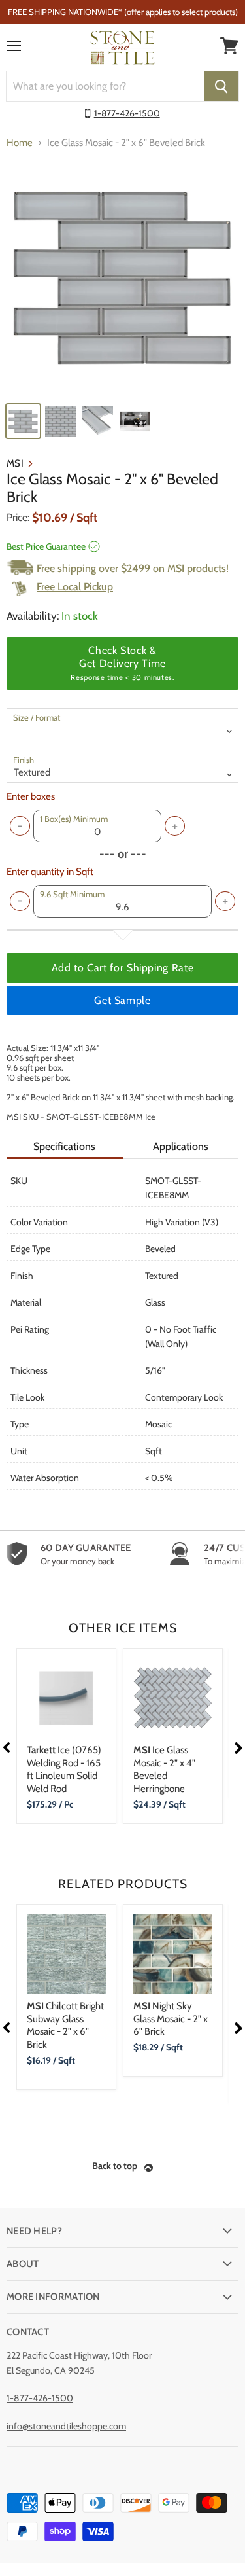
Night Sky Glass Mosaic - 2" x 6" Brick (171, 2019)
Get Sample (122, 1000)
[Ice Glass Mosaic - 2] (122, 278)
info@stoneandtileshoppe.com (66, 2426)
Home (20, 143)
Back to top (115, 2166)
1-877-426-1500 (127, 113)
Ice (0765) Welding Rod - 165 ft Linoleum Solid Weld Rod (64, 1769)
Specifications (64, 1146)
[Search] (221, 86)
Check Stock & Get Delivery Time (122, 663)
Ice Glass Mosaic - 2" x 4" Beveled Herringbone (164, 1769)
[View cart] (229, 46)
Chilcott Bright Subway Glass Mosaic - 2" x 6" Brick (65, 2025)
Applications (181, 1146)
